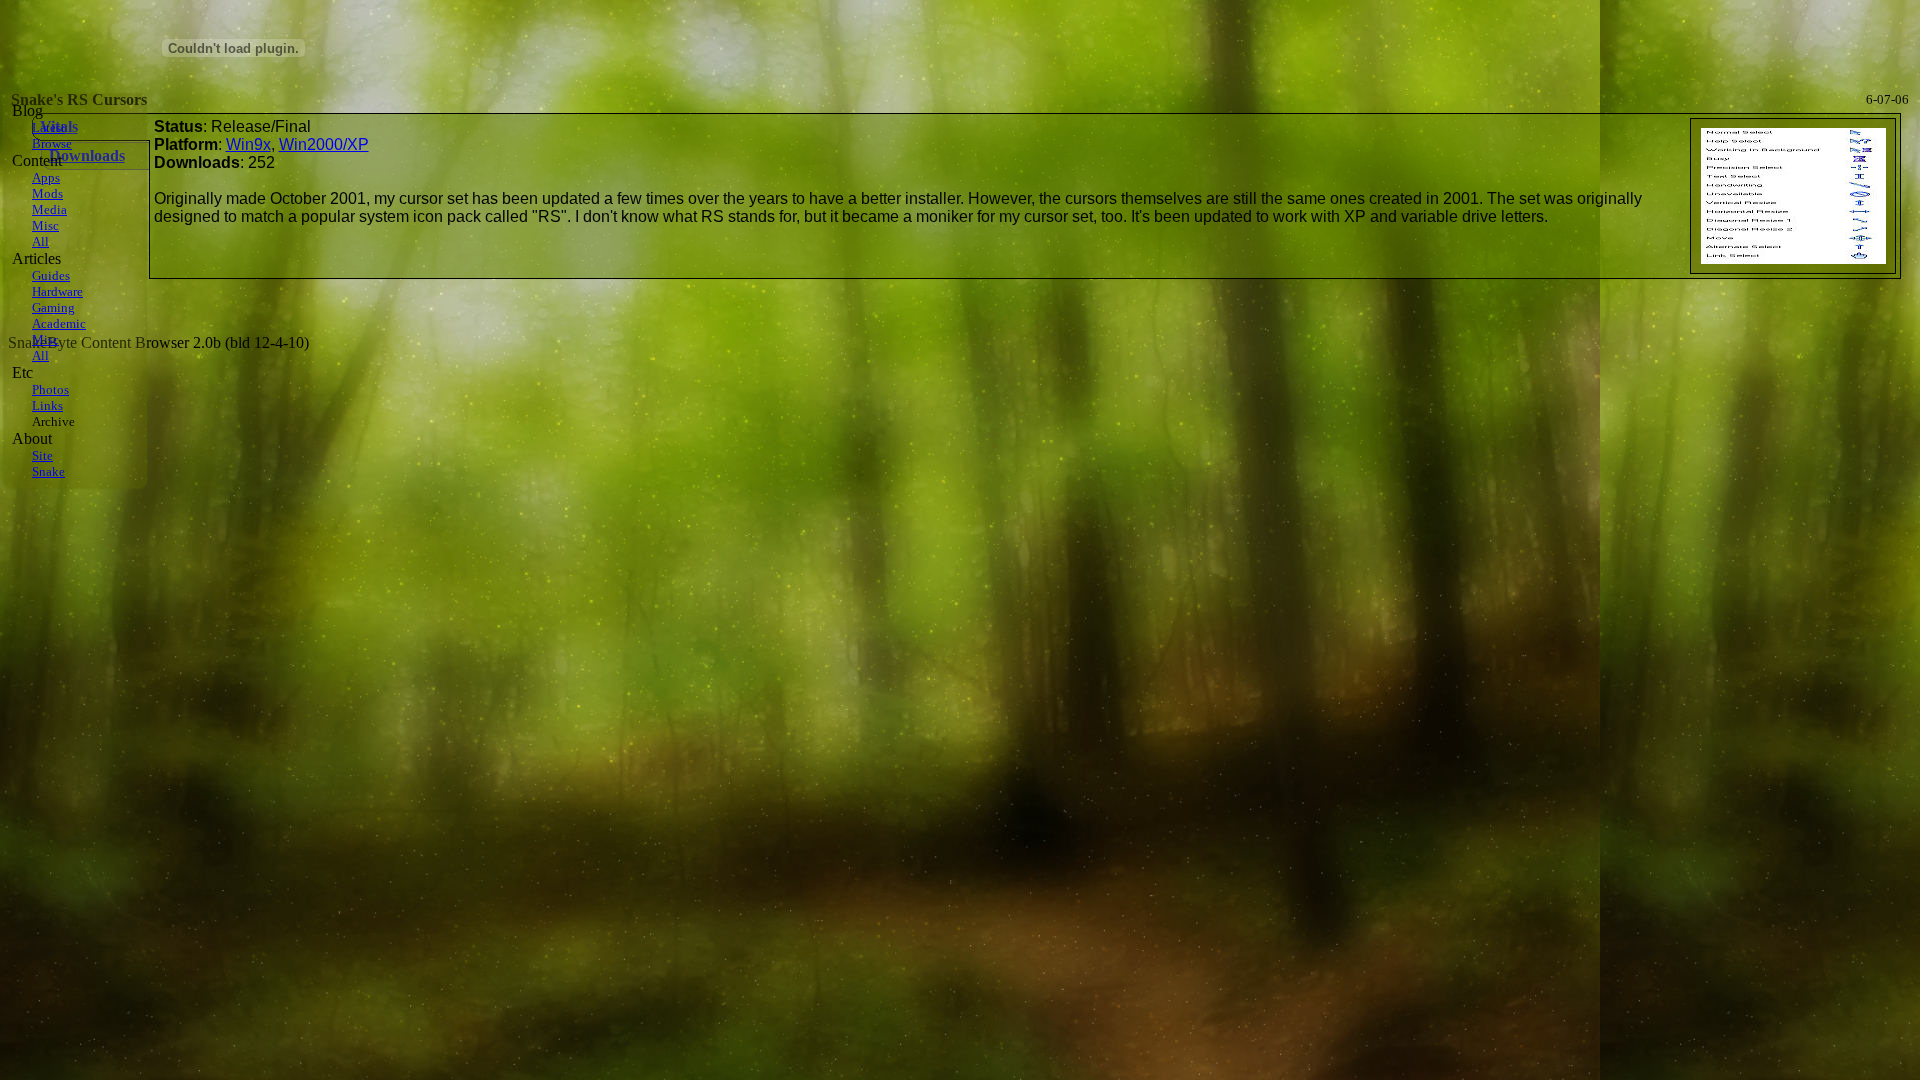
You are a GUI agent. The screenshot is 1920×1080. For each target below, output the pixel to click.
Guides (51, 275)
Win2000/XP (324, 144)
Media (49, 209)
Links (47, 405)
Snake (48, 471)
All (40, 241)
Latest (48, 127)
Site (42, 455)
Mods (47, 193)
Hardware (57, 291)
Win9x (248, 144)
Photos (50, 389)
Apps (46, 177)
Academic (59, 323)
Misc (45, 225)
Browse (52, 143)
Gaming (53, 307)
